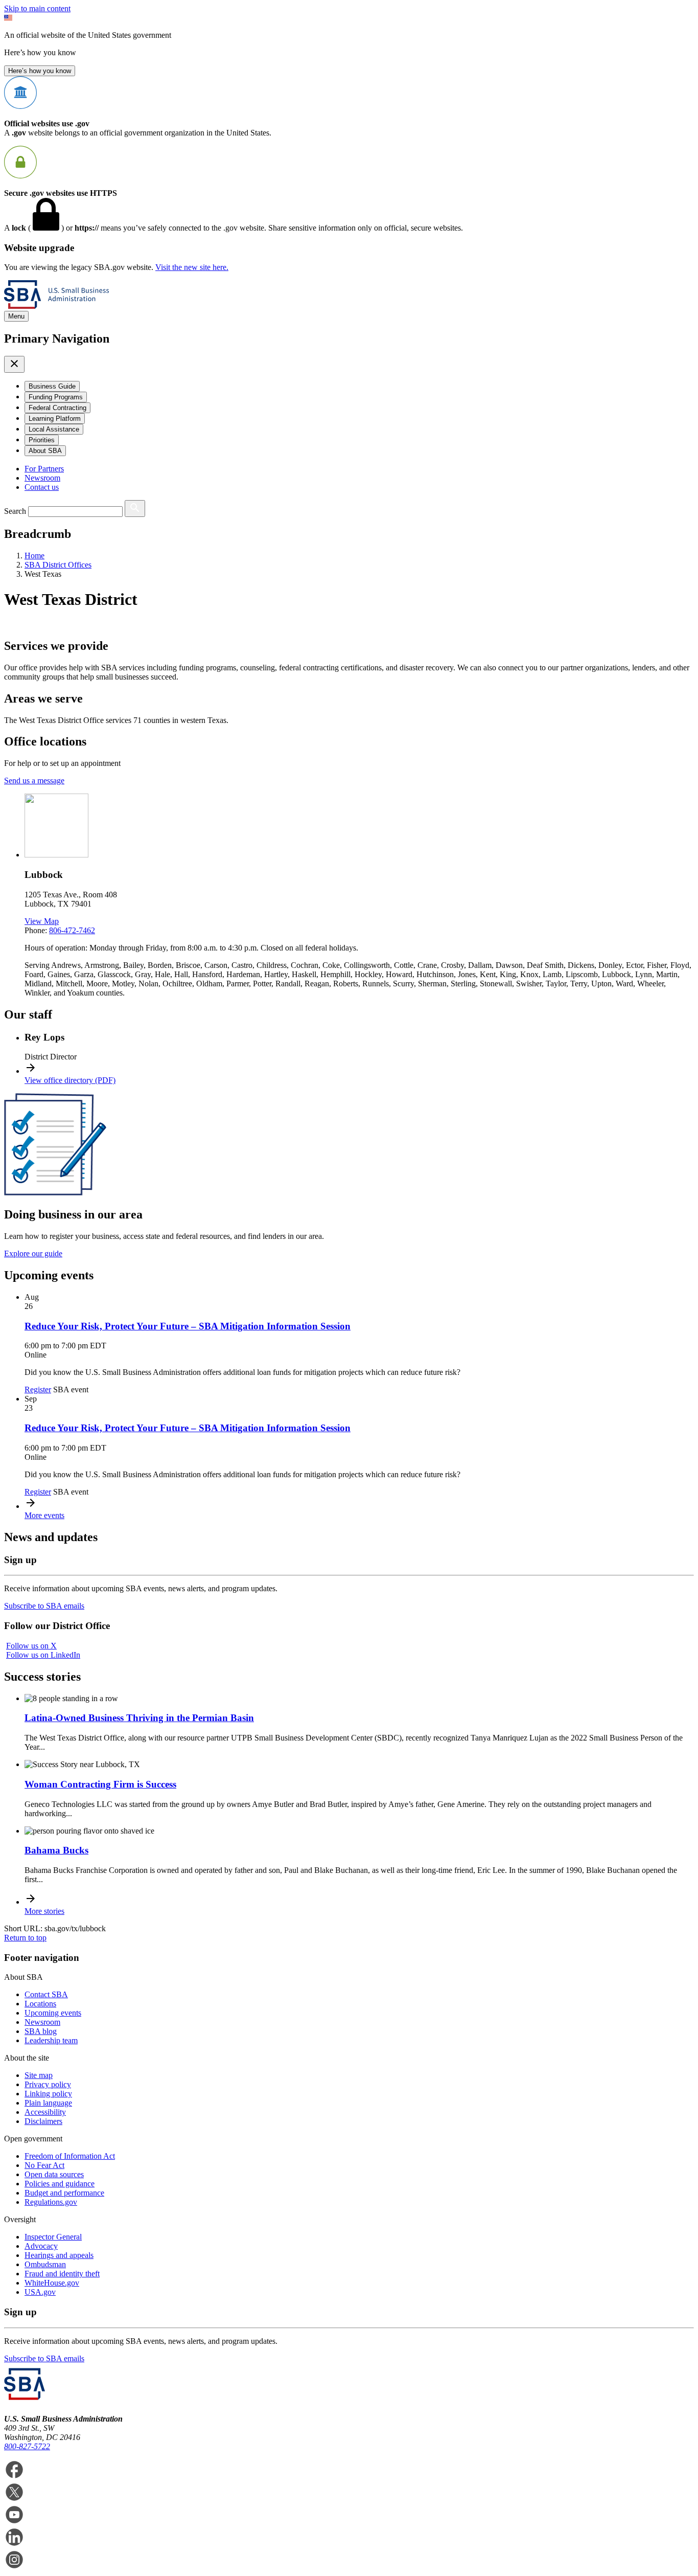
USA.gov (40, 2292)
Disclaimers (43, 2121)
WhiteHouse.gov (52, 2283)
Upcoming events (53, 2013)
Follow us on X (31, 1646)
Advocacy (41, 2246)
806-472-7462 (72, 930)
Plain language (48, 2103)
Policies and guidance (60, 2184)
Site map (39, 2075)
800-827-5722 (27, 2446)
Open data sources (54, 2174)
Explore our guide (33, 1253)
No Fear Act (44, 2165)
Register (38, 1389)
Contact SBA (46, 1994)
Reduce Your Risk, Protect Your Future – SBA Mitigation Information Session (188, 1326)
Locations (40, 2004)
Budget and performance (64, 2193)
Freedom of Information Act (70, 2156)
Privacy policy (48, 2084)
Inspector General (53, 2237)
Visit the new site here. (192, 267)
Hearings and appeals (59, 2255)
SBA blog (41, 2031)
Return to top (25, 1938)
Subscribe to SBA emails (44, 1606)
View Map (42, 921)
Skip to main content (37, 8)
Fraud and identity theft (62, 2274)
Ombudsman (45, 2264)
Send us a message (34, 781)
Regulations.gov (51, 2202)
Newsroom (42, 478)
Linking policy (48, 2094)
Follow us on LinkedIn (43, 1655)
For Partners (44, 469)
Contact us (42, 487)
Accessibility (45, 2112)
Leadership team (51, 2040)
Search (15, 511)
